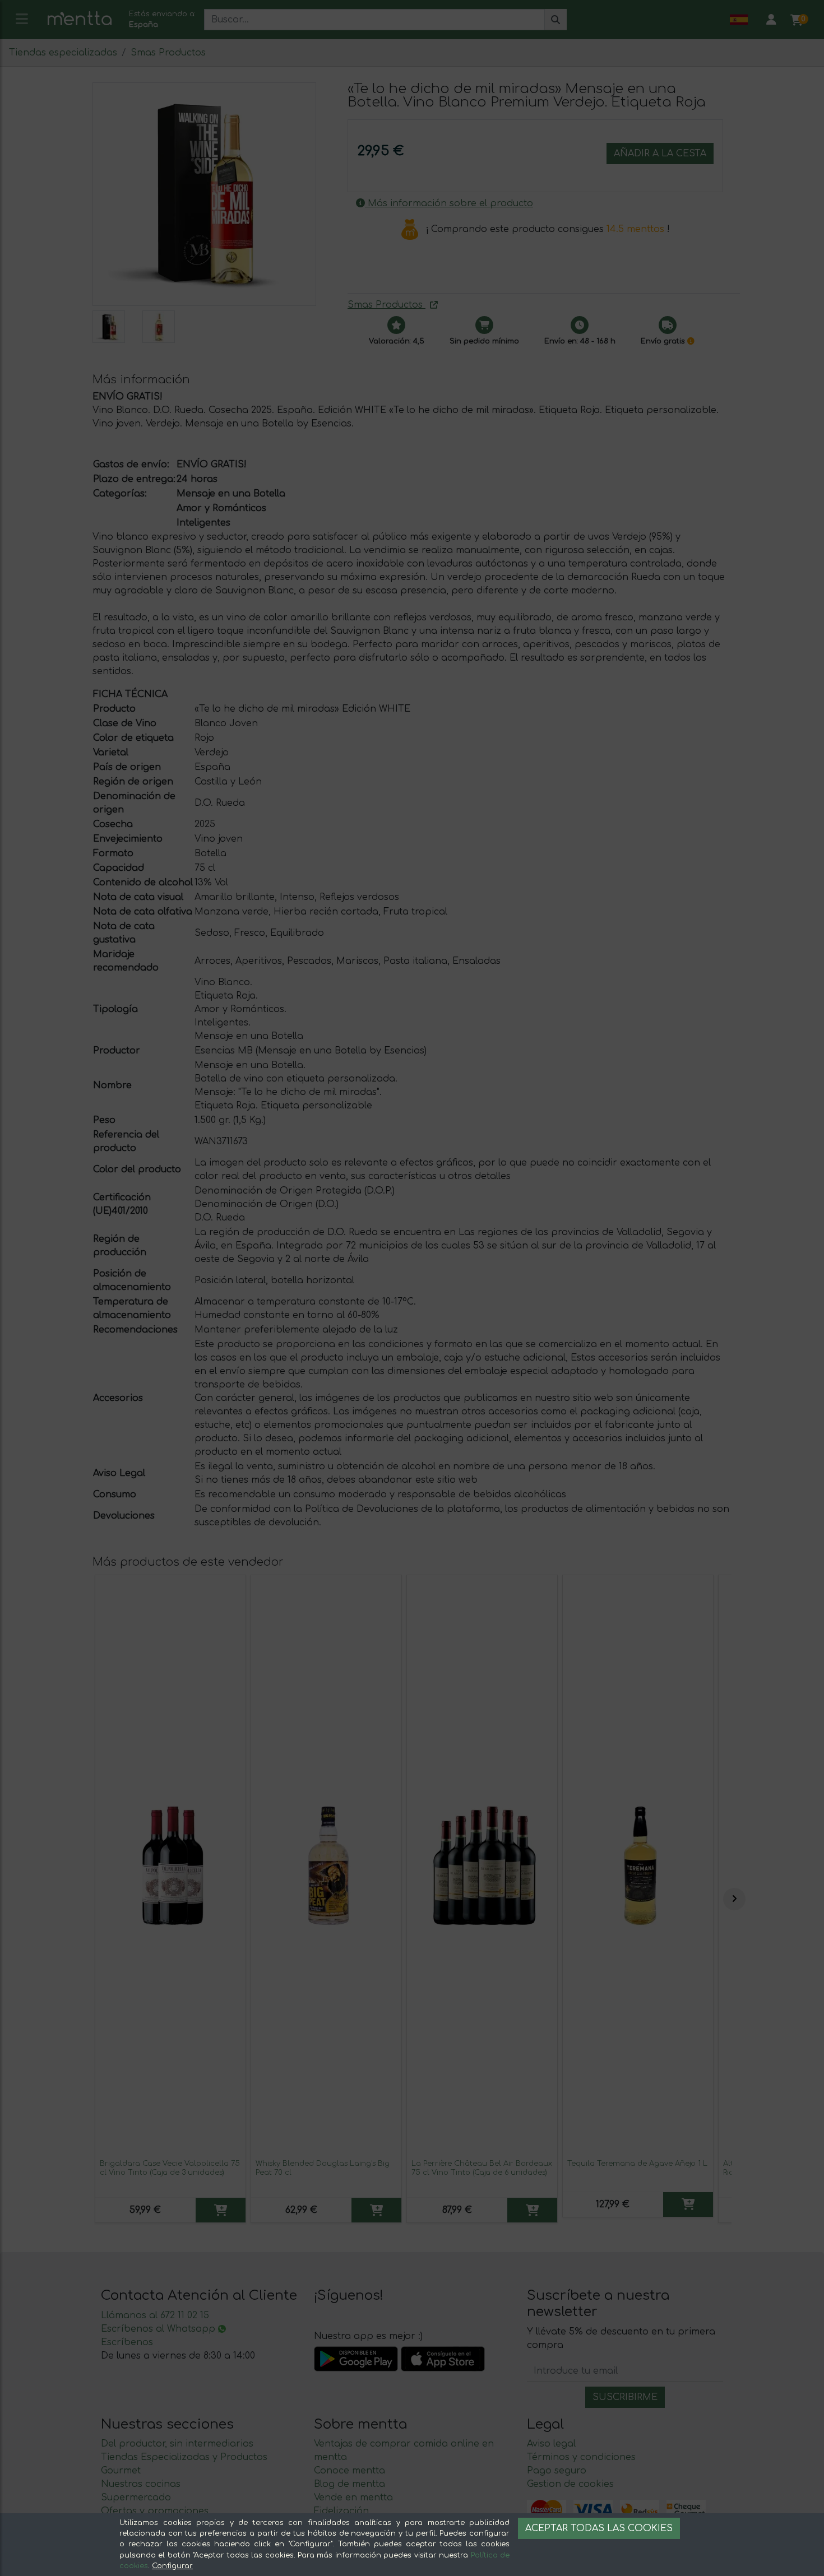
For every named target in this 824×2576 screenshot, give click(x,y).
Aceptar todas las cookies (599, 2528)
